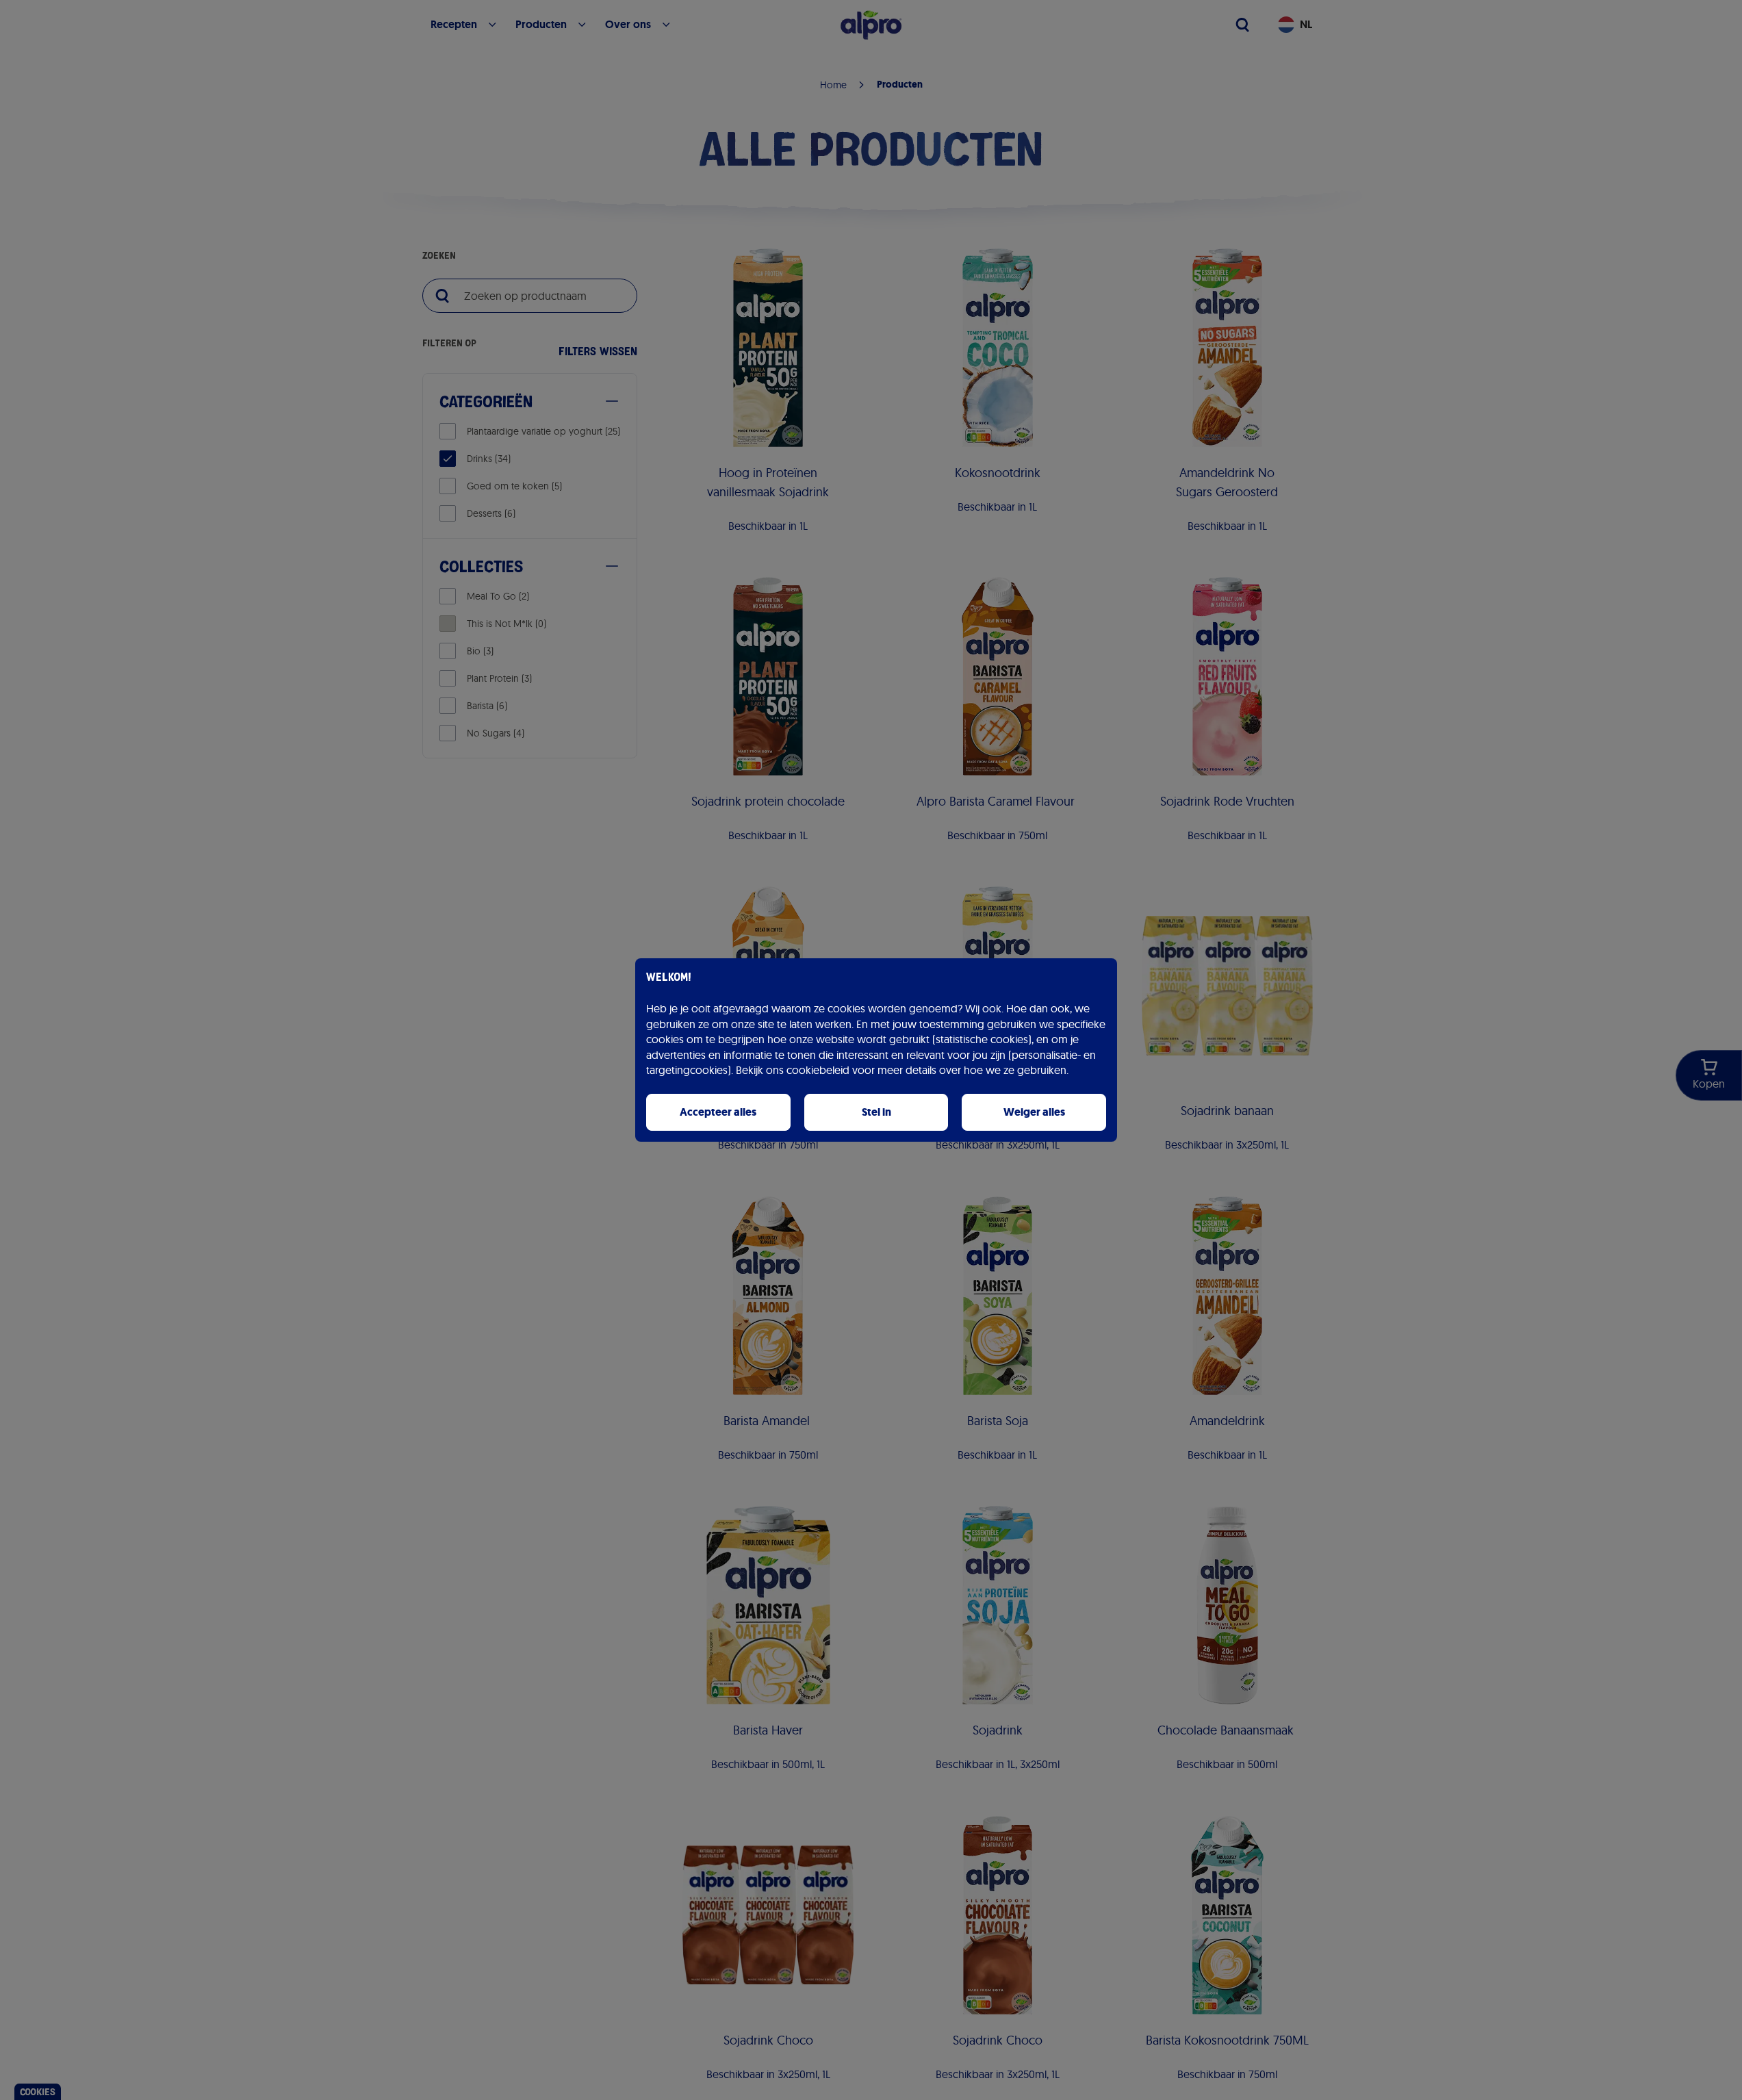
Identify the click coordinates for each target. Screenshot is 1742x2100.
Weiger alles (1034, 1112)
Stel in (876, 1112)
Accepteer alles (718, 1112)
